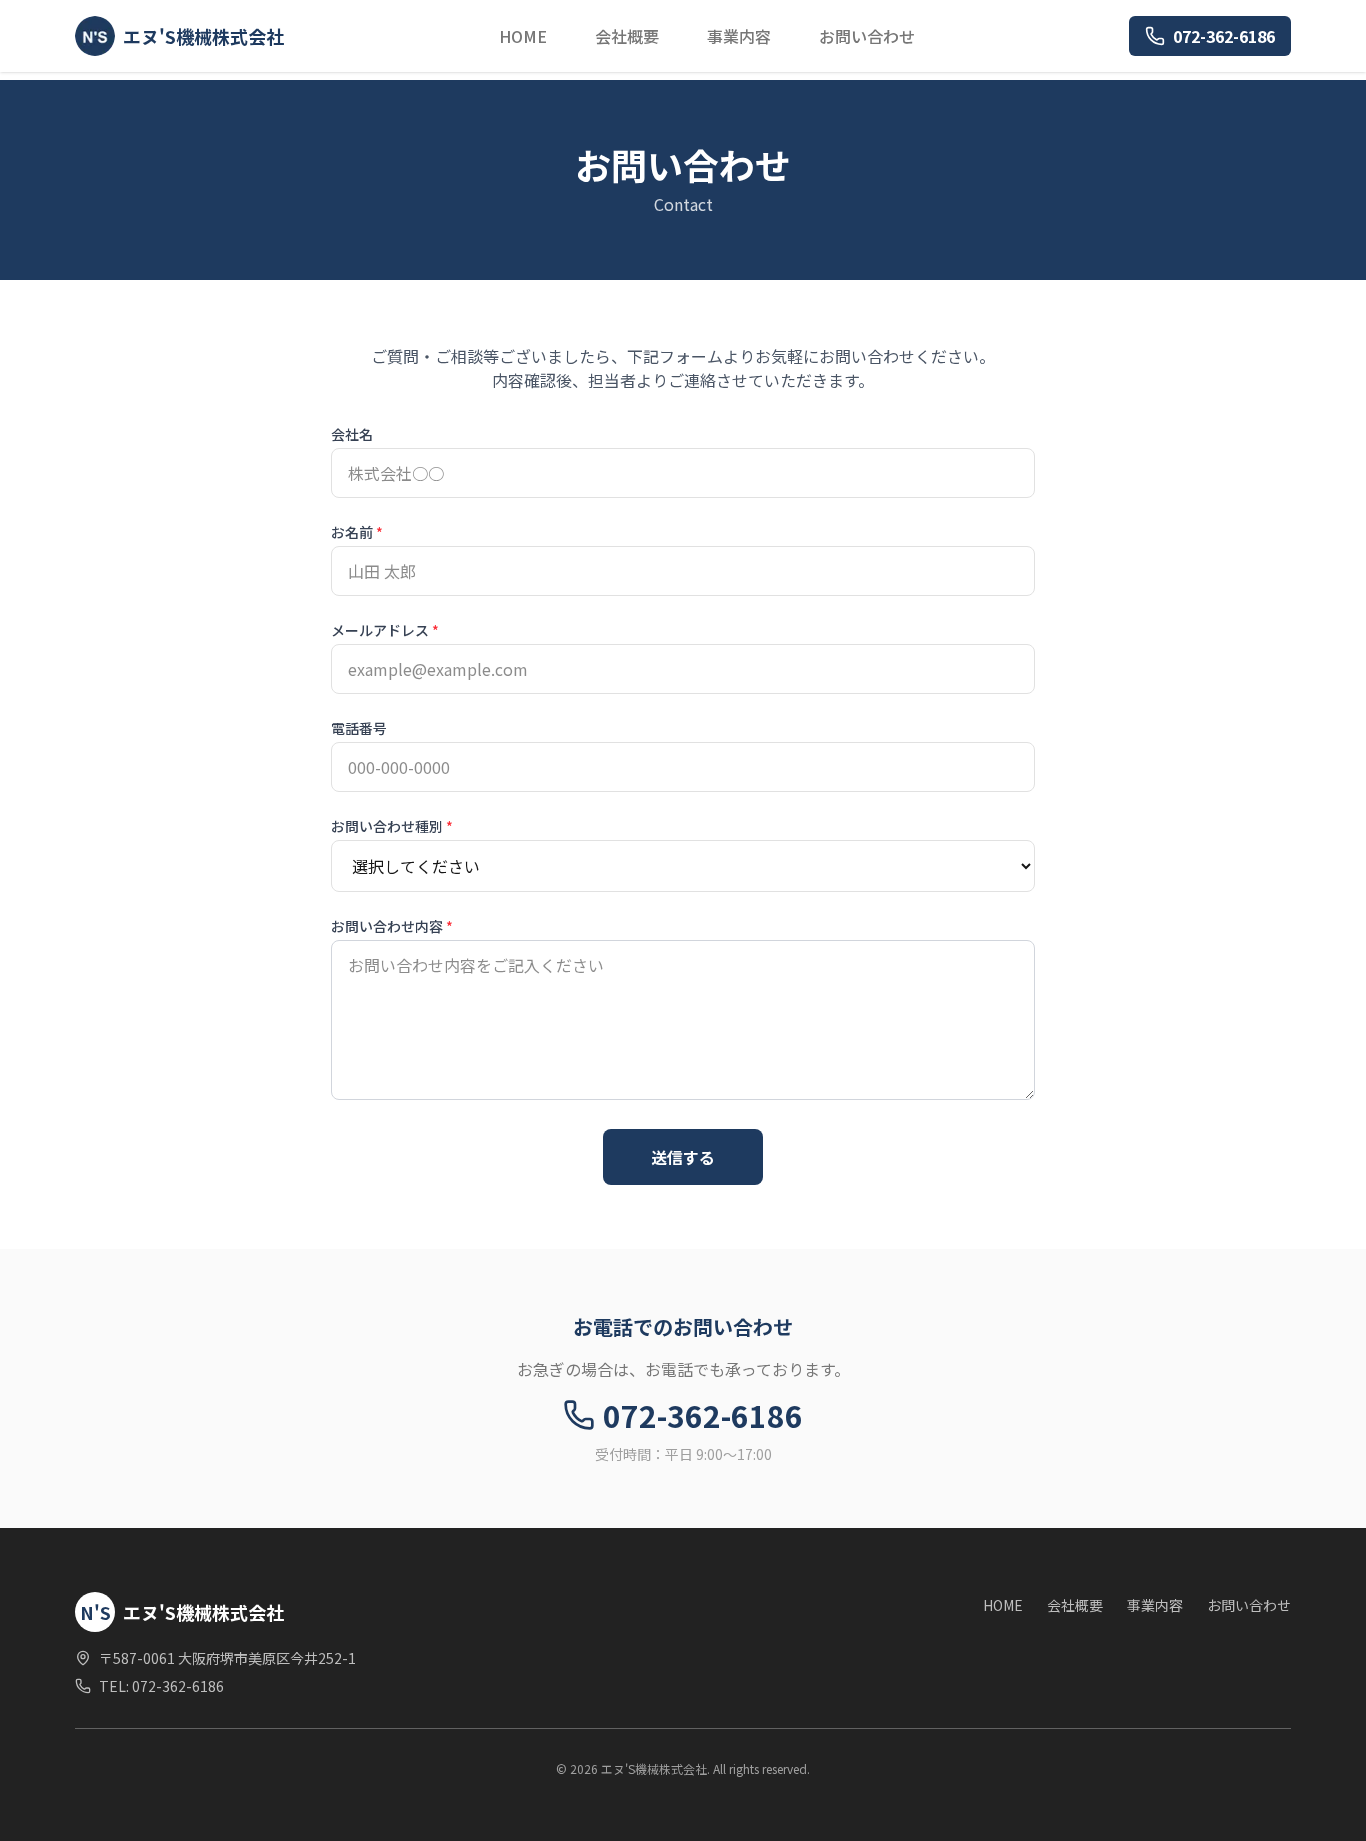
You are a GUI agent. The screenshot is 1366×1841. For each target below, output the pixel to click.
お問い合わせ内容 (392, 926)
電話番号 (359, 728)
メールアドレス (385, 630)
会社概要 (627, 36)
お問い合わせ (867, 36)
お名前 (357, 532)
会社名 (352, 434)
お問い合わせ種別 (392, 826)
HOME (523, 36)
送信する (683, 1157)
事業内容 (739, 36)
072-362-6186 (1224, 36)
